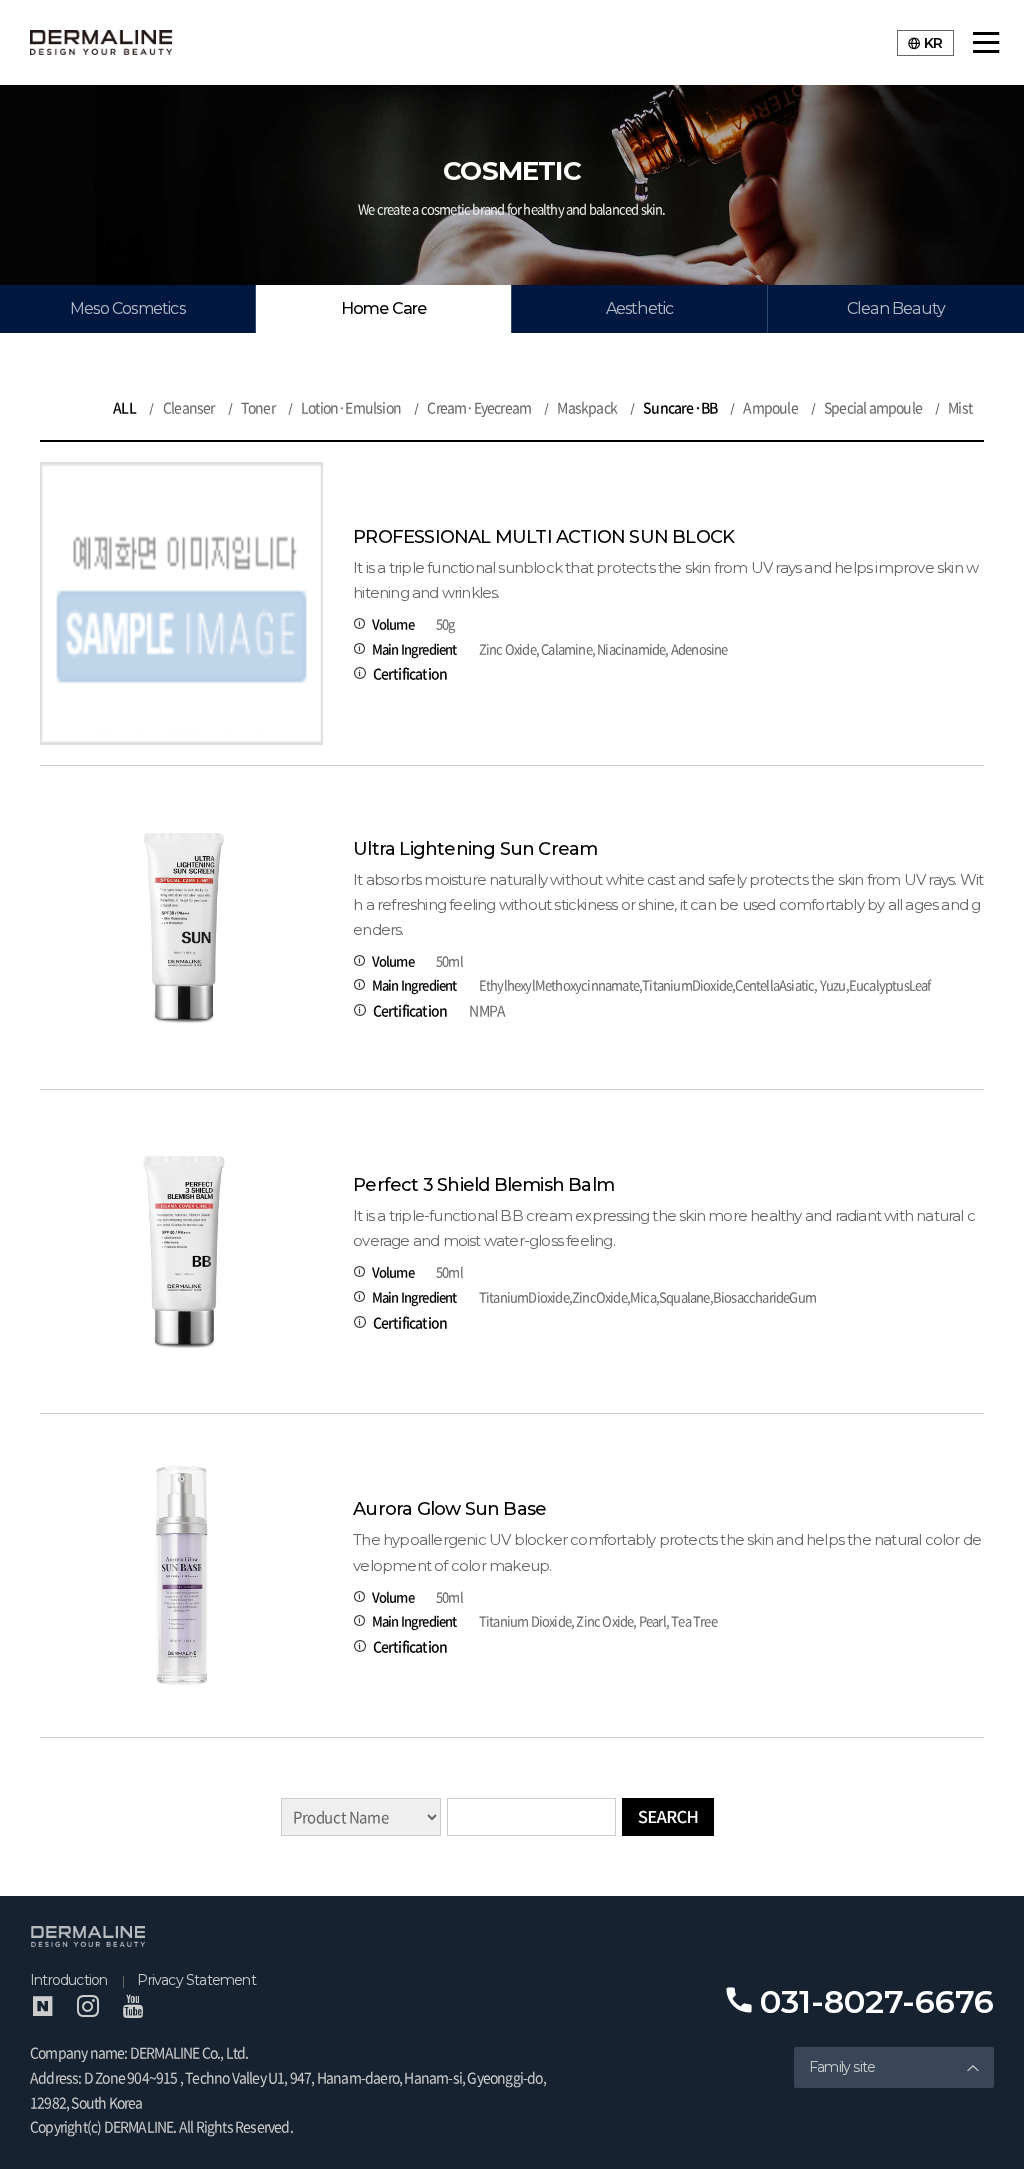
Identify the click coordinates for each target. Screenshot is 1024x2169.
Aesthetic (640, 308)
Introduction (68, 1980)
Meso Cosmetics (127, 308)
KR (933, 43)
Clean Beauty (896, 308)
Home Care (384, 308)
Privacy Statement (196, 1980)
